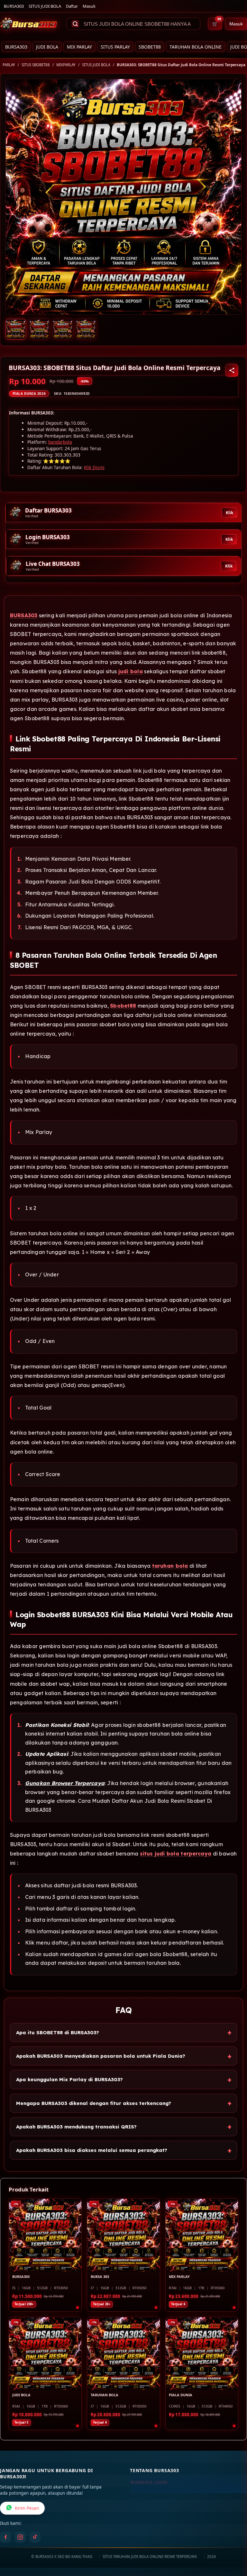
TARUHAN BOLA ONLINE (196, 47)
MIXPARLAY (66, 65)
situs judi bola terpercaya (176, 1854)
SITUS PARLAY (115, 47)
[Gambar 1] (16, 329)
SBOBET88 (150, 47)
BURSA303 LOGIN (149, 2482)
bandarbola (60, 442)
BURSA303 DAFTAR (150, 2493)
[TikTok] (35, 2537)
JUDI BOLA (47, 47)
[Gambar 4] (86, 329)
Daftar (72, 6)
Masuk (89, 6)
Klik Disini (94, 467)
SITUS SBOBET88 (36, 65)
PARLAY (9, 65)
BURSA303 (14, 6)
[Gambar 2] (39, 329)
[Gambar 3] (63, 329)
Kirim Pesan (27, 2508)
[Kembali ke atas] (233, 2543)
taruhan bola (170, 1566)
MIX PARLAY (79, 47)
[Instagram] (20, 2537)
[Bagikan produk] (232, 370)
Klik (229, 513)
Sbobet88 (123, 1006)
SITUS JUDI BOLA (45, 6)
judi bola (131, 671)
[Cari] (75, 24)
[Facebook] (5, 2537)
